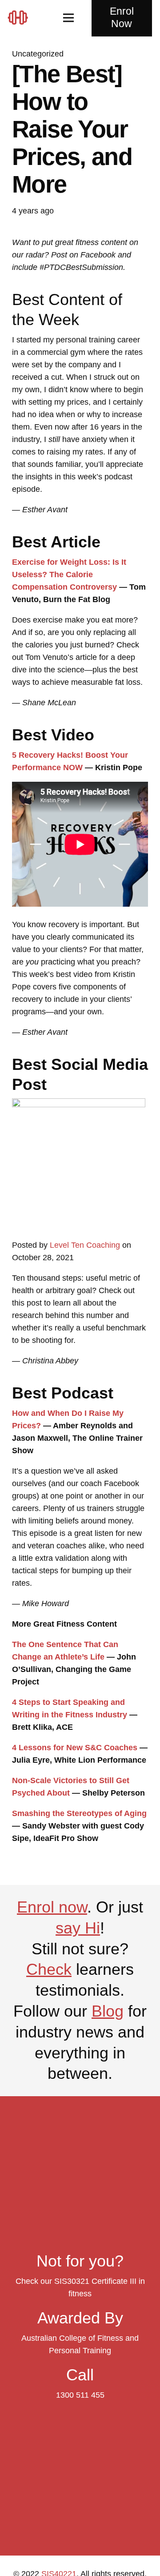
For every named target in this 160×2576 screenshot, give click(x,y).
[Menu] (69, 18)
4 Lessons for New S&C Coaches (75, 1748)
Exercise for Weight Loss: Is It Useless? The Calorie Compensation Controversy (69, 575)
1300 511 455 (80, 2395)
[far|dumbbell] (21, 18)
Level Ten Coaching (85, 1245)
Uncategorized (38, 54)
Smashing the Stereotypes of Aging (79, 1813)
